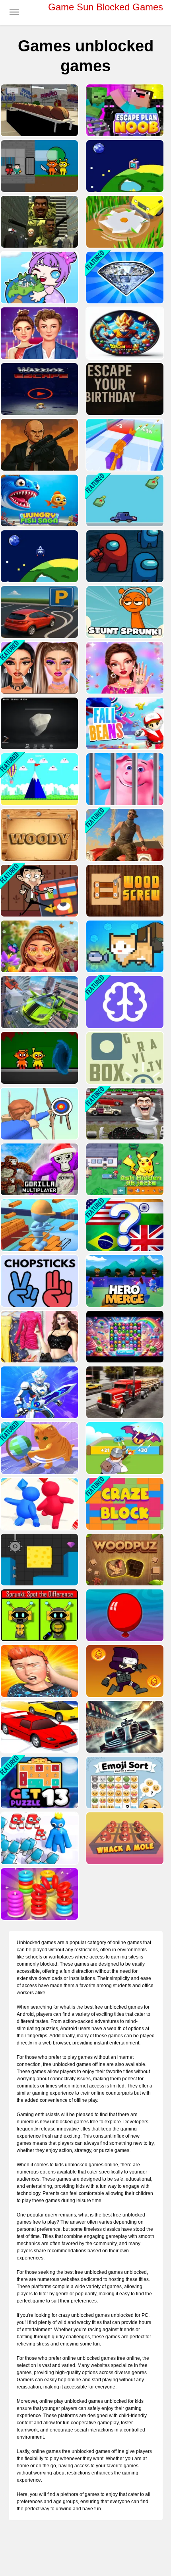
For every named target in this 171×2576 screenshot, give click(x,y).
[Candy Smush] (124, 1337)
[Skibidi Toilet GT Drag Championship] (124, 1114)
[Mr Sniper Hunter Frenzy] (39, 445)
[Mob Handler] (124, 1448)
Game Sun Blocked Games (106, 7)
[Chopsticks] (39, 1281)
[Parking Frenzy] (39, 612)
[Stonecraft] (39, 723)
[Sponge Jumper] (39, 1560)
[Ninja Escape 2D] (124, 1671)
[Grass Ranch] (124, 222)
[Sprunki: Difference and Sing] (39, 1615)
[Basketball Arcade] (39, 110)
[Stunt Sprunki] (124, 612)
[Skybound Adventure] (39, 779)
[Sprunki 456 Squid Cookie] (39, 166)
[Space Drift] (39, 556)
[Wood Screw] (124, 891)
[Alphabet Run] (39, 1838)
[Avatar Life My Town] (39, 278)
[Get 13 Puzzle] (39, 1782)
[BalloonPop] (124, 1615)
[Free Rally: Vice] (124, 835)
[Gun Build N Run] (124, 445)
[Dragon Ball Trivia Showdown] (124, 333)
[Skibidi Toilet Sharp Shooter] (39, 222)
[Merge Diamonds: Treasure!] (124, 278)
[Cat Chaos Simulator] (39, 1448)
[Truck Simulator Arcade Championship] (124, 1392)
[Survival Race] (39, 1727)
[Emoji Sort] (124, 1782)
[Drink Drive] (124, 500)
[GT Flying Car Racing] (39, 1002)
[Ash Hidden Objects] (124, 1169)
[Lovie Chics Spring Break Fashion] (39, 946)
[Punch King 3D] (39, 1671)
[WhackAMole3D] (124, 1838)
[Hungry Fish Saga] (39, 500)
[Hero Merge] (124, 1281)
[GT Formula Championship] (124, 1727)
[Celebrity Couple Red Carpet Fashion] (39, 333)
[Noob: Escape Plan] (124, 110)
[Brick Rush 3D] (39, 1225)
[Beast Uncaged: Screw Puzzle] (124, 779)
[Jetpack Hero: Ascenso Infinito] (39, 389)
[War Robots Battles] (39, 1392)
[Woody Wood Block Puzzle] (39, 835)
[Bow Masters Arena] (39, 1114)
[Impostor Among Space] (124, 556)
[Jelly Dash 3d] (39, 1504)
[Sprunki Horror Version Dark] (39, 1058)
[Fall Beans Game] (124, 723)
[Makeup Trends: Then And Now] (39, 668)
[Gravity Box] (124, 1058)
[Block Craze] (124, 1504)
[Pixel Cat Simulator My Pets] (124, 946)
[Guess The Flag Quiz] (124, 1225)
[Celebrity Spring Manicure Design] (124, 668)
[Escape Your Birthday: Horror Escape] (124, 389)
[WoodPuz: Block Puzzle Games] (124, 1560)
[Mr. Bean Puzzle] (39, 891)
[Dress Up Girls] (39, 1337)
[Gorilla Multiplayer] (39, 1169)
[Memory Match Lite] (124, 1002)
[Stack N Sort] (39, 1894)
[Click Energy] (124, 166)
